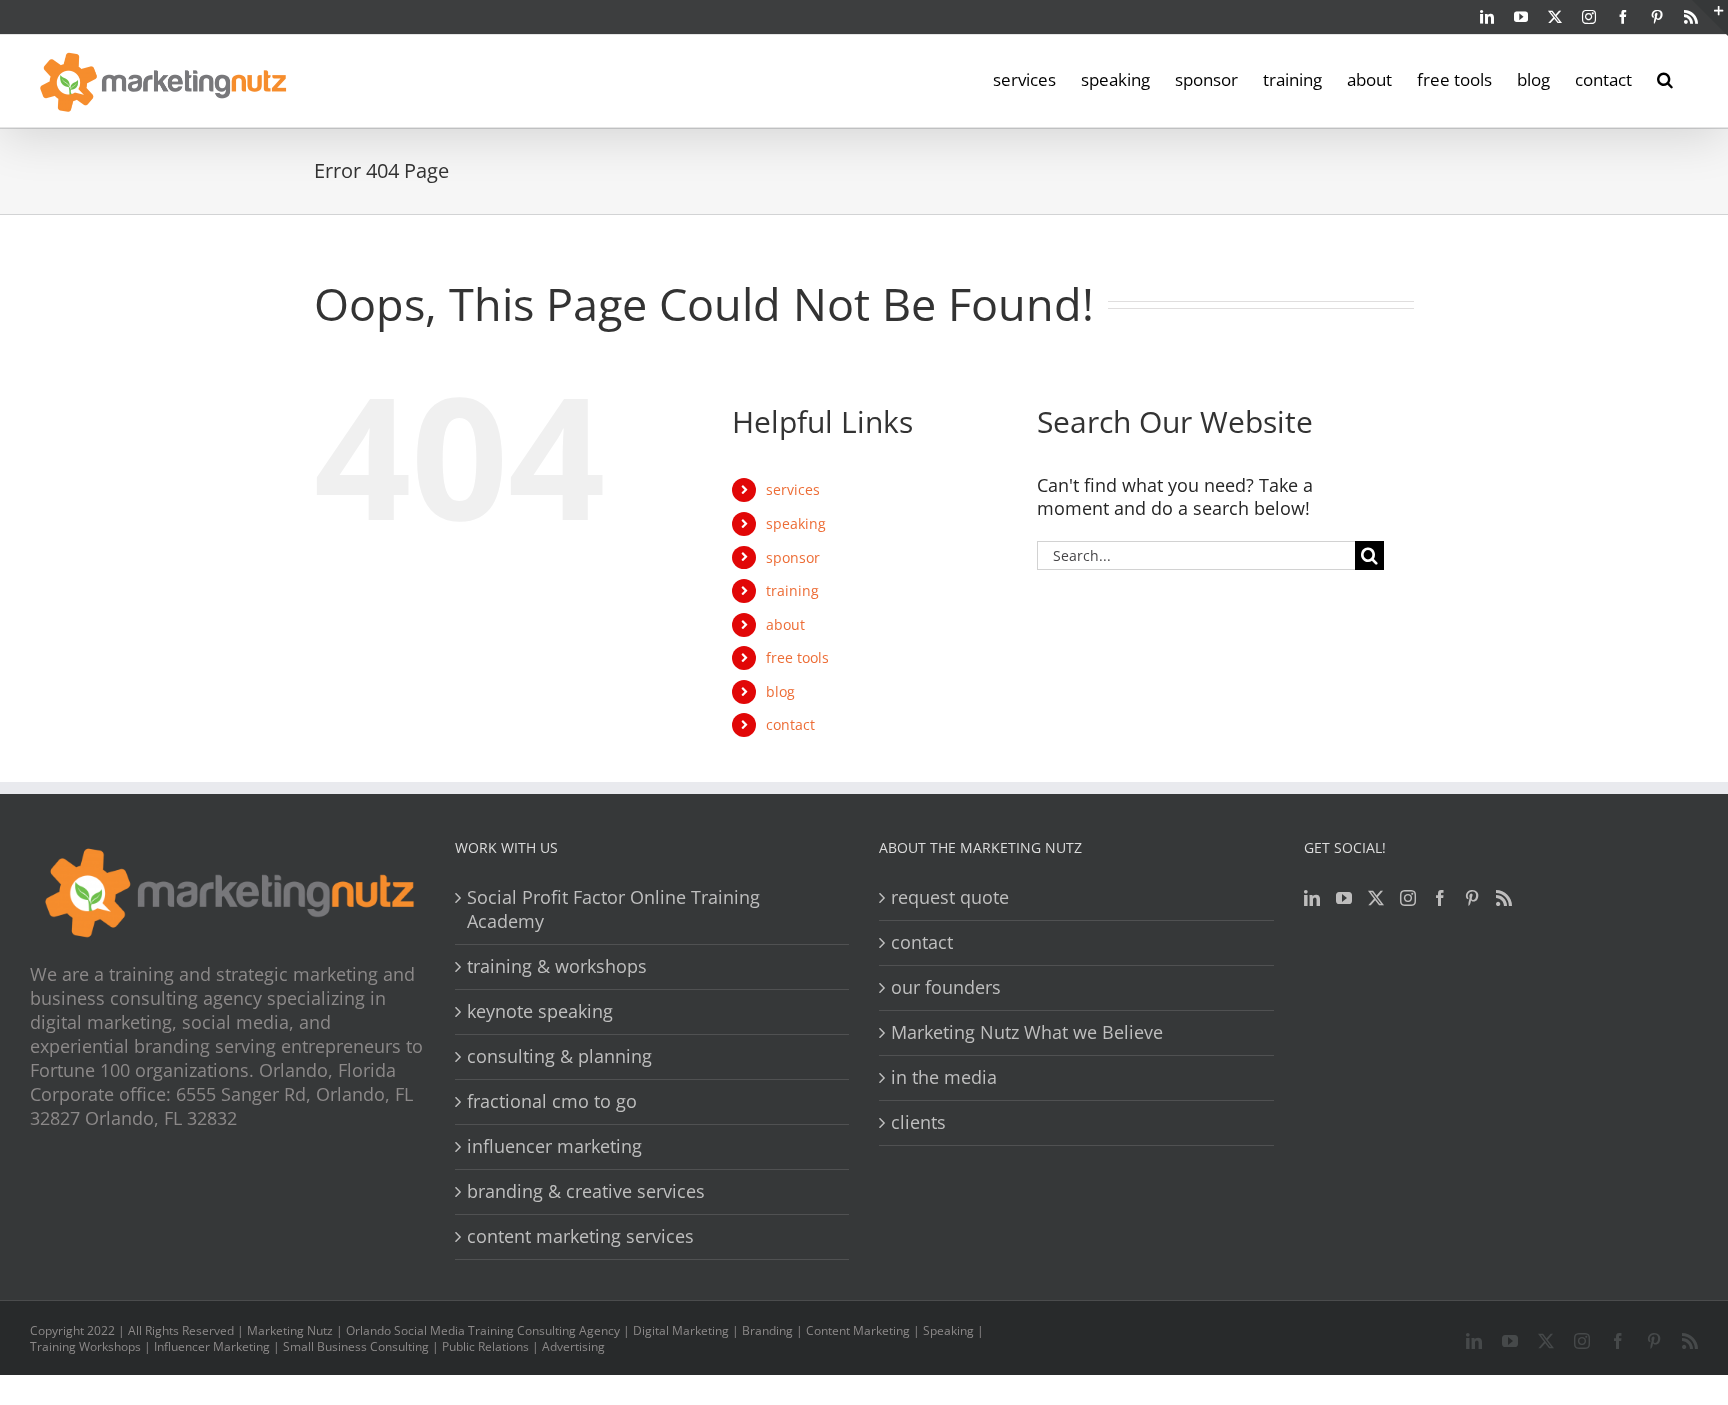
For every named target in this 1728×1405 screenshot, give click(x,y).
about (785, 624)
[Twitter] (1376, 898)
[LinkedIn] (1312, 898)
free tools (797, 657)
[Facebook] (1440, 898)
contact (790, 724)
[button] (1665, 78)
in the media (944, 1077)
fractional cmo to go (552, 1101)
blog (780, 691)
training (792, 590)
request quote (950, 897)
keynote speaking (540, 1011)
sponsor (793, 557)
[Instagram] (1408, 898)
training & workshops (557, 966)
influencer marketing (554, 1146)
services (793, 489)
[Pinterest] (1472, 898)
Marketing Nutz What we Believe (1027, 1032)
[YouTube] (1344, 898)
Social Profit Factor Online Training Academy (613, 909)
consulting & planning (559, 1056)
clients (918, 1122)
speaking (796, 523)
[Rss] (1504, 898)
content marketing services (580, 1236)
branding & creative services (586, 1191)
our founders (946, 987)
